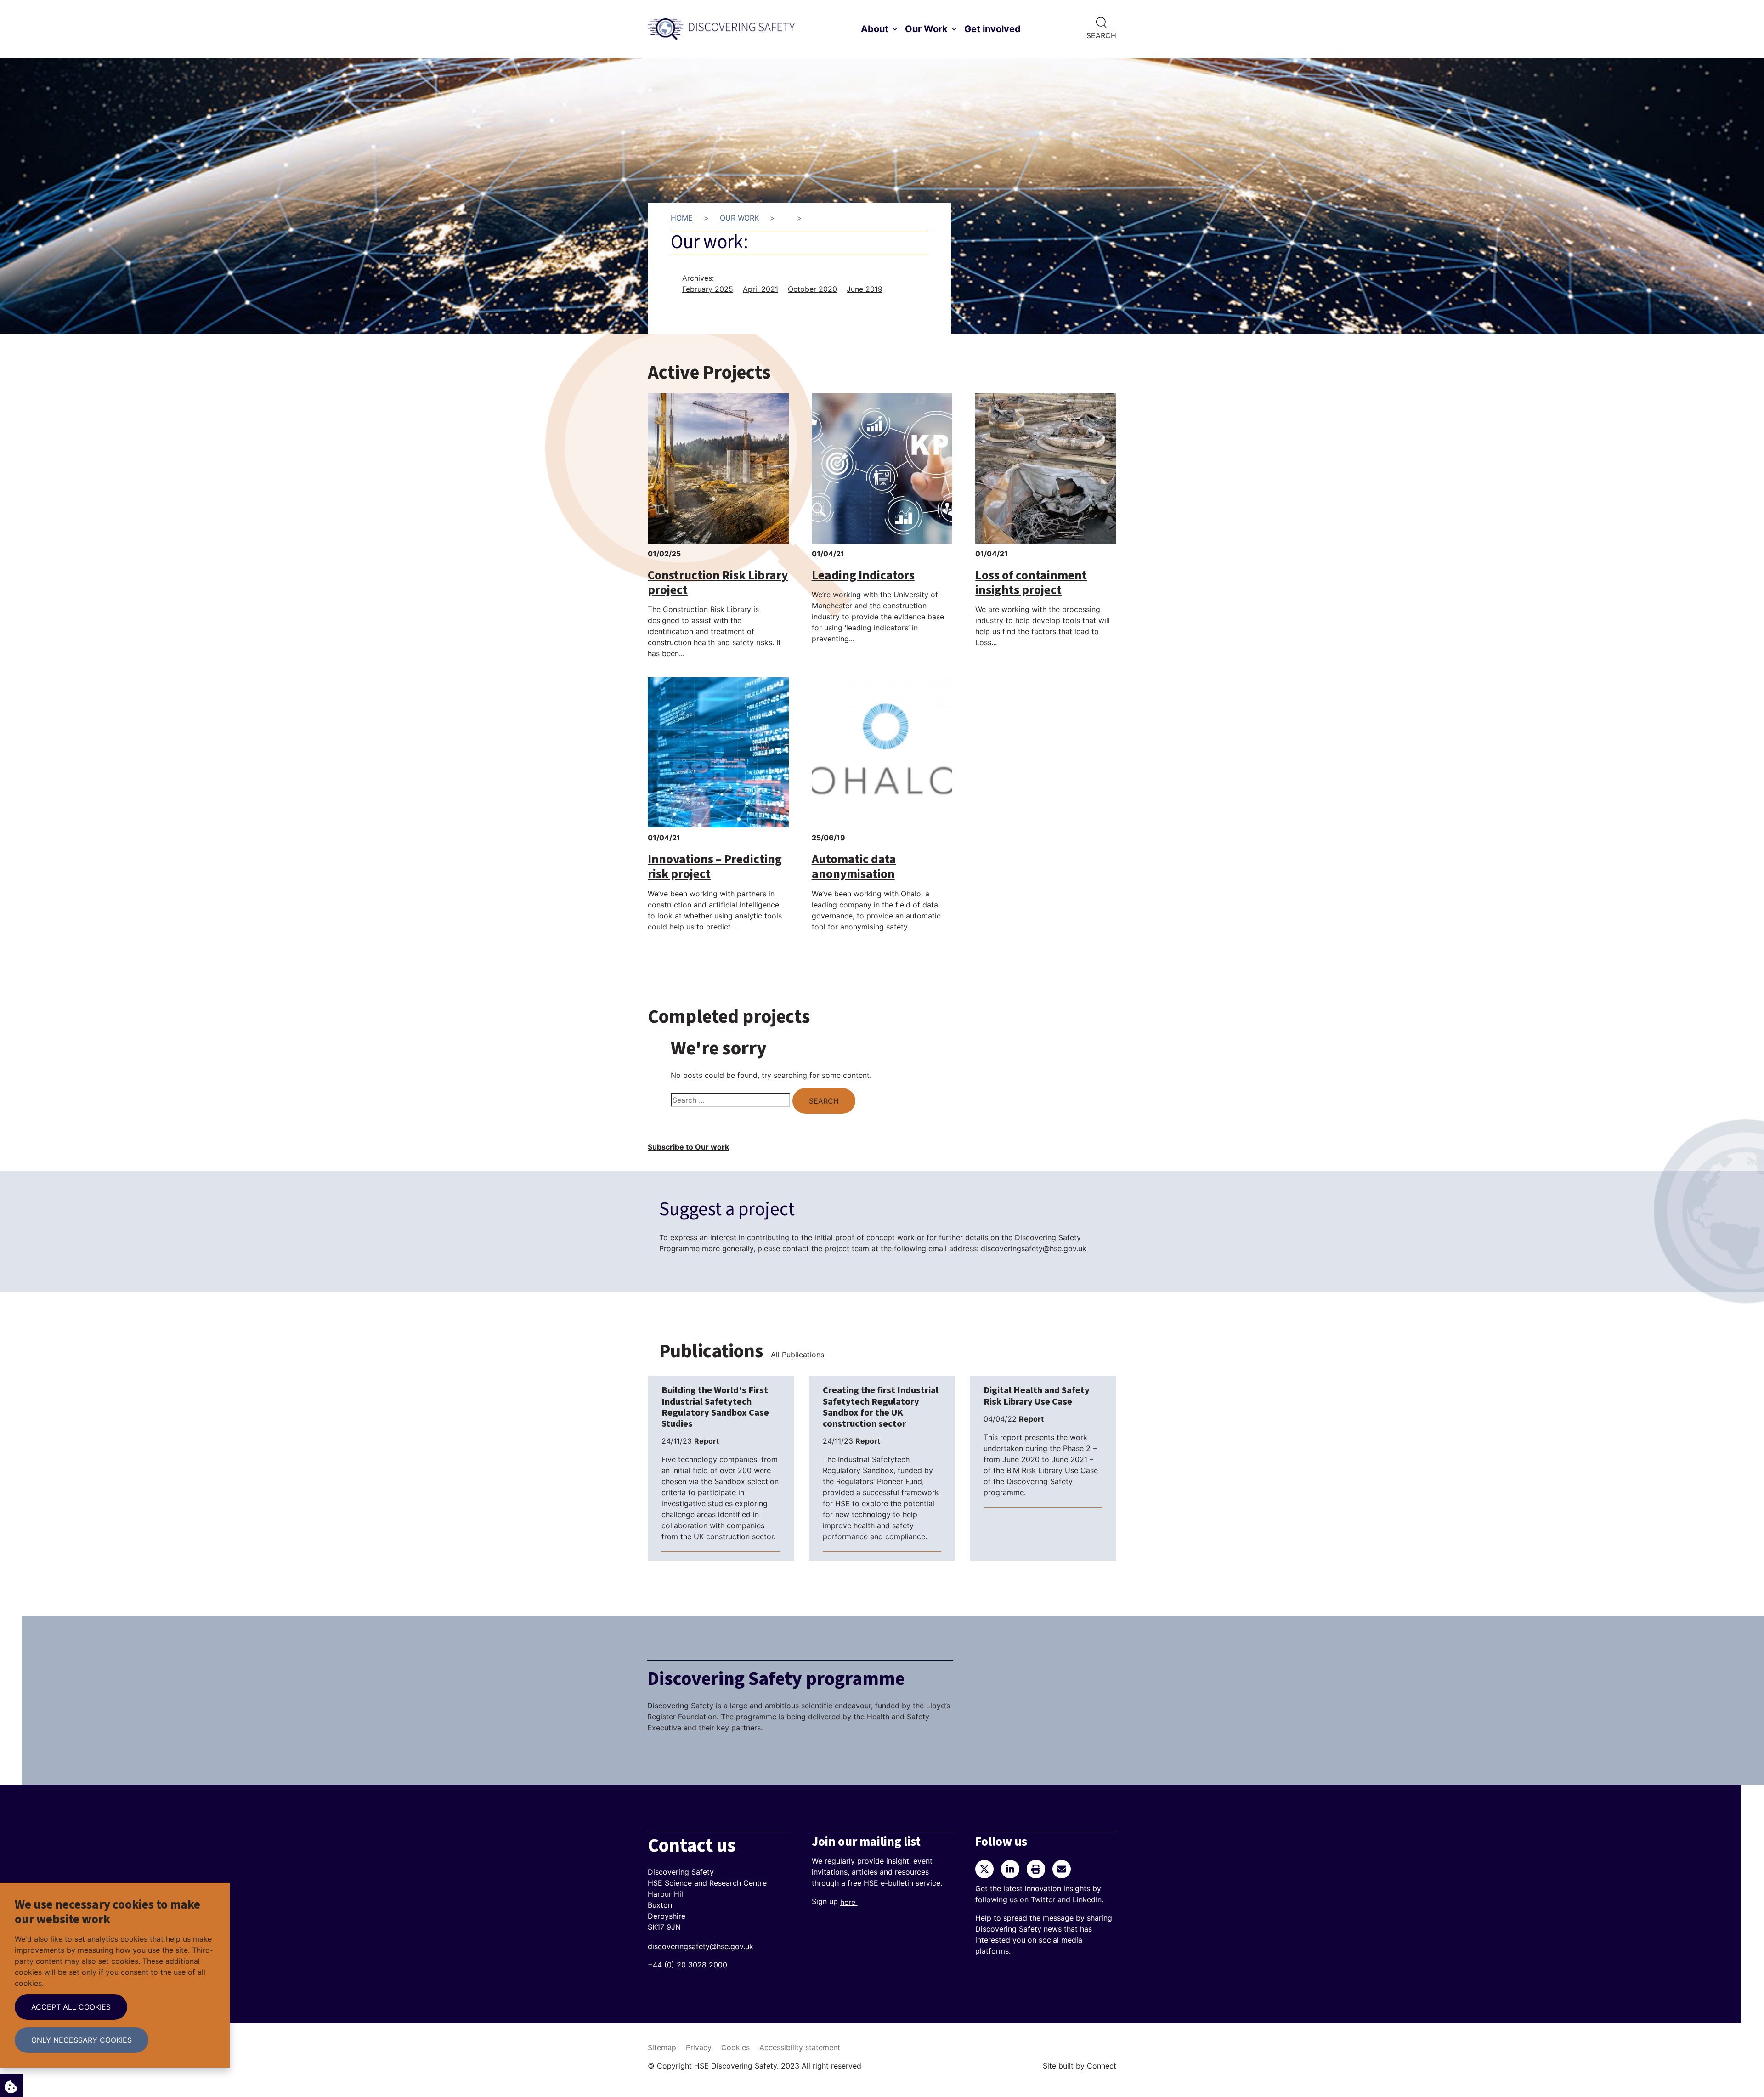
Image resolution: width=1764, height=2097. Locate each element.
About (875, 29)
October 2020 (812, 289)
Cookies (735, 2047)
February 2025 (708, 289)
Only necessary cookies (82, 2040)
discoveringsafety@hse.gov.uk (1034, 1248)
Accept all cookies (71, 2007)
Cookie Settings (11, 2086)
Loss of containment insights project (1031, 583)
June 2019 (865, 289)
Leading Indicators (863, 575)
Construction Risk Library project (718, 583)
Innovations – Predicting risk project (715, 867)
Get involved (992, 29)
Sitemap (662, 2047)
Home (682, 218)
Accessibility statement (800, 2047)
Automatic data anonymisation (854, 867)
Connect (1102, 2066)
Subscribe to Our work (688, 1147)
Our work (739, 218)
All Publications (797, 1355)
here (849, 1902)
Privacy (699, 2047)
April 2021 (760, 289)
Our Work (926, 29)
